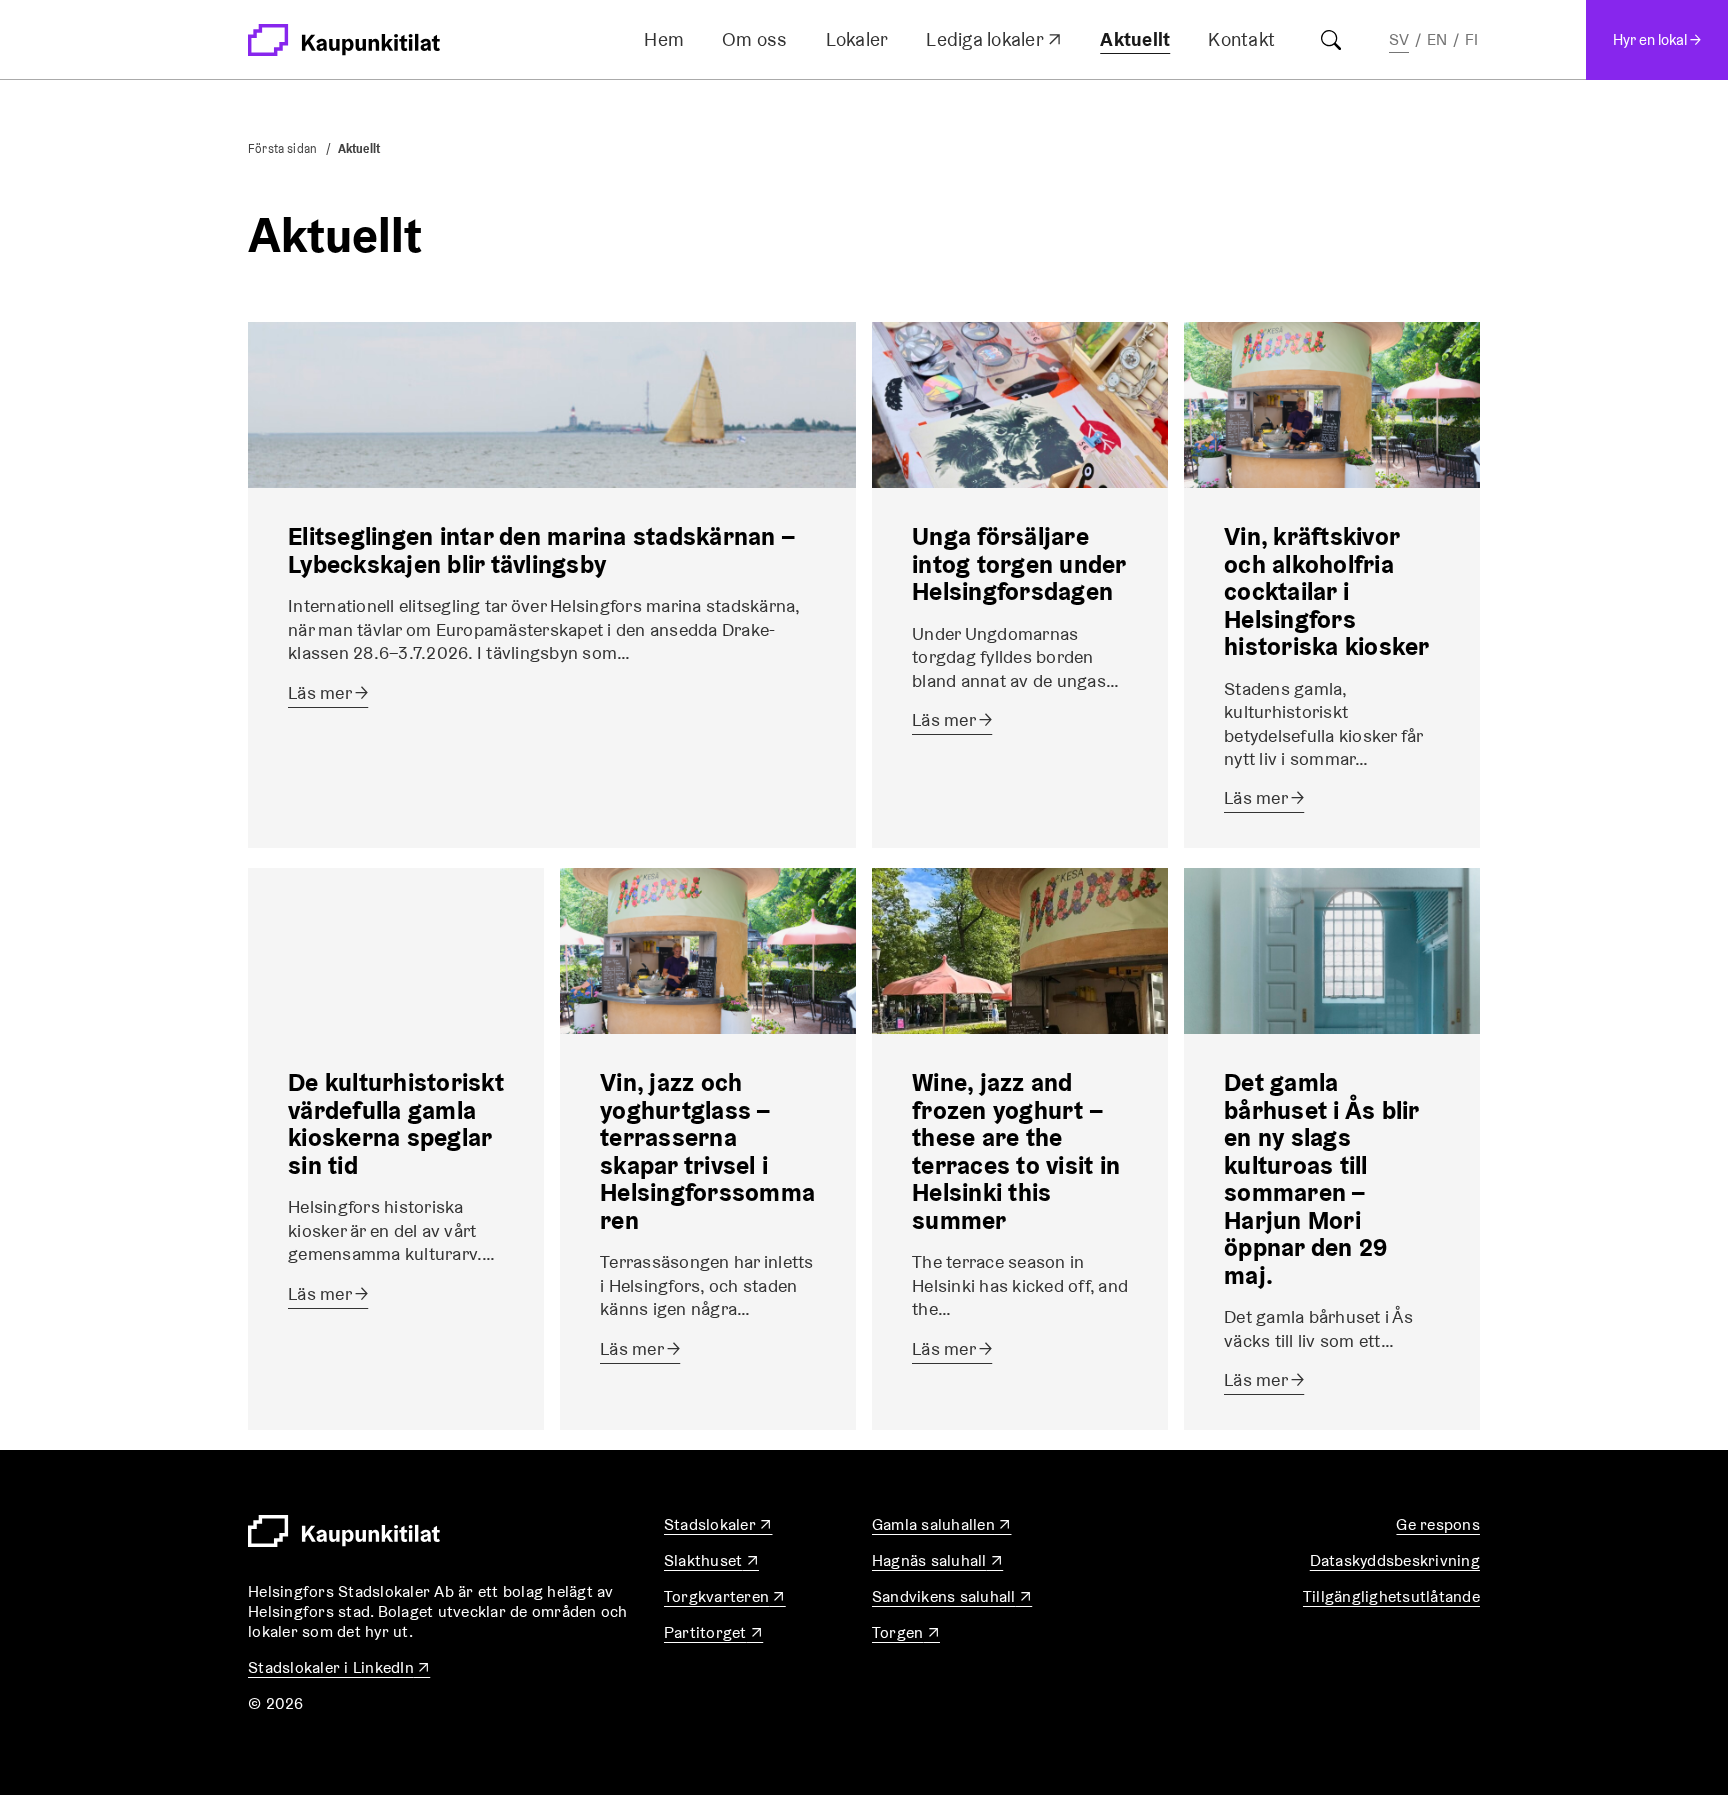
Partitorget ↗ (713, 1632)
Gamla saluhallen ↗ (942, 1524)
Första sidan (282, 148)
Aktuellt (1135, 39)
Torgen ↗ (906, 1632)
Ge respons (1438, 1524)
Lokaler (857, 39)
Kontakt (1241, 39)
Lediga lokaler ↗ (994, 44)
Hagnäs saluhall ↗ (937, 1560)
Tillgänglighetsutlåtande (1391, 1596)
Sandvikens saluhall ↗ (952, 1596)
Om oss (755, 39)
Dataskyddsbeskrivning (1395, 1560)
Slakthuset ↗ (711, 1560)
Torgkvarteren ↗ (725, 1596)
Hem (664, 39)
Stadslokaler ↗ (718, 1524)
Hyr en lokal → (1657, 39)
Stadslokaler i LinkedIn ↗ (339, 1667)
